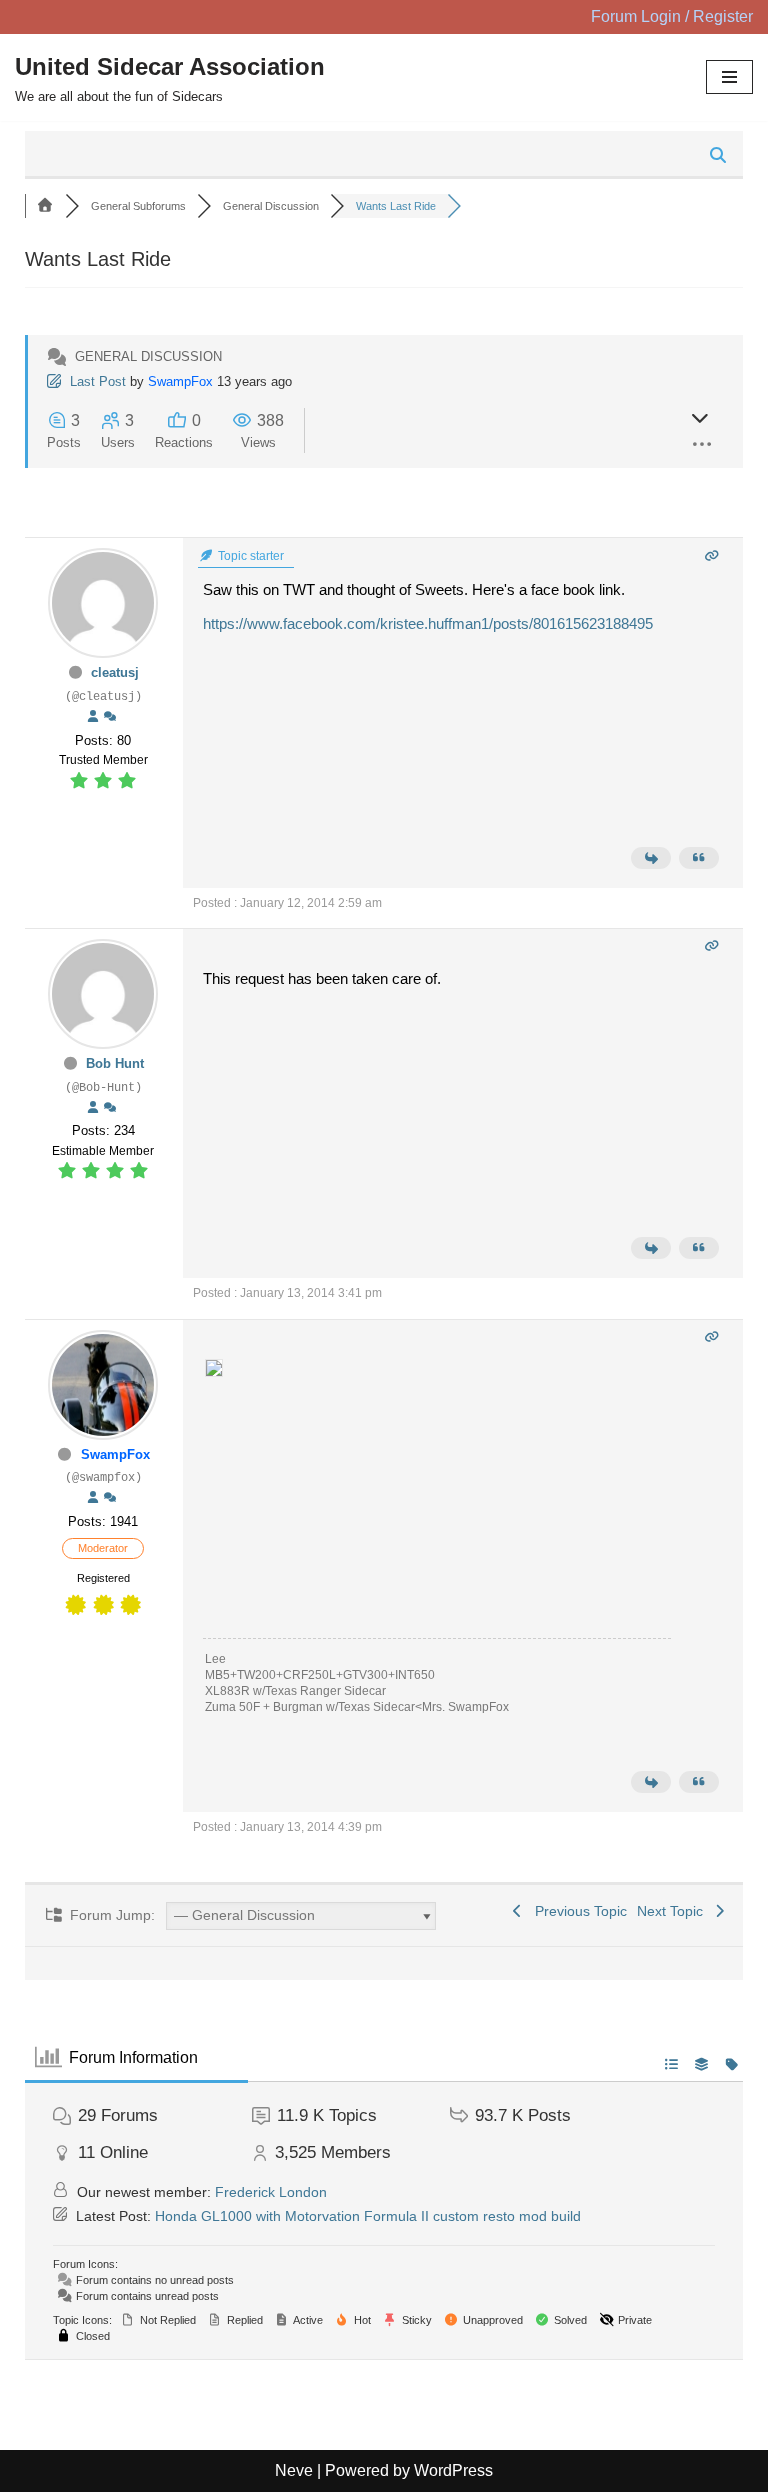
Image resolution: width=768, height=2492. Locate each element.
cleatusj (115, 672)
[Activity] (110, 717)
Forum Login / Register (672, 16)
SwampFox (180, 381)
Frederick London (271, 2192)
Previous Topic (577, 1911)
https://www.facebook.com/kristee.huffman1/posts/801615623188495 (428, 623)
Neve (294, 2470)
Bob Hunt (115, 1063)
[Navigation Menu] (729, 77)
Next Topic (674, 1911)
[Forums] (45, 206)
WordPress (453, 2470)
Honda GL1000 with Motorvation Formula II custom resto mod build (368, 2216)
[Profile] (93, 717)
